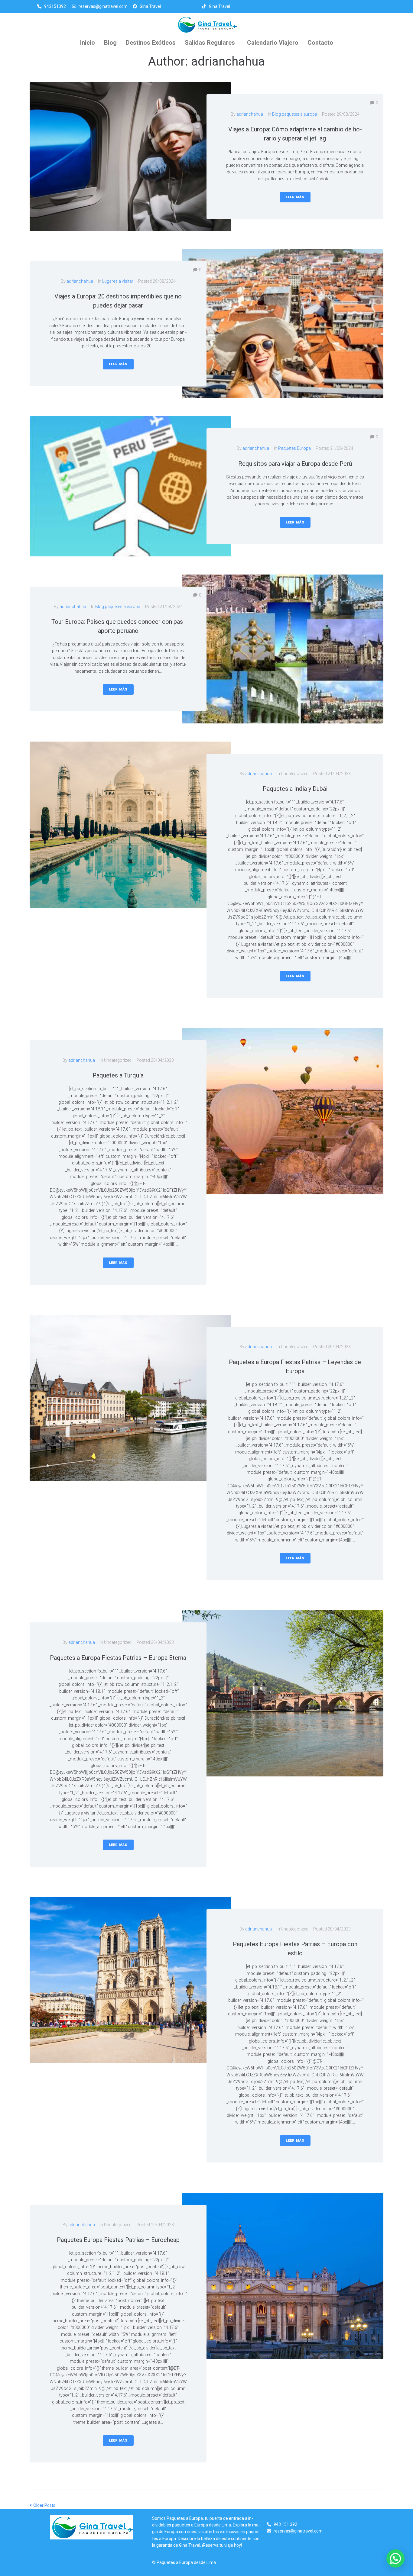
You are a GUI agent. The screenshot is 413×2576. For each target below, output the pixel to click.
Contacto (320, 43)
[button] (211, 43)
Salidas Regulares (210, 43)
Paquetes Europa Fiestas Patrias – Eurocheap (118, 2240)
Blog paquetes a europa (295, 114)
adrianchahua (250, 114)
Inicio (88, 43)
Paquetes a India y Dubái (295, 789)
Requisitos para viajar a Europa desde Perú (295, 464)
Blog (110, 43)
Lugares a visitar (118, 281)
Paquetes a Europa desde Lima (186, 2562)
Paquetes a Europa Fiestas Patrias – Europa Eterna (118, 1658)
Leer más (295, 197)
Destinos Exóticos (151, 43)
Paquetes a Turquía (118, 1075)
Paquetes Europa (294, 448)
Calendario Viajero (273, 43)
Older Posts (42, 2505)
